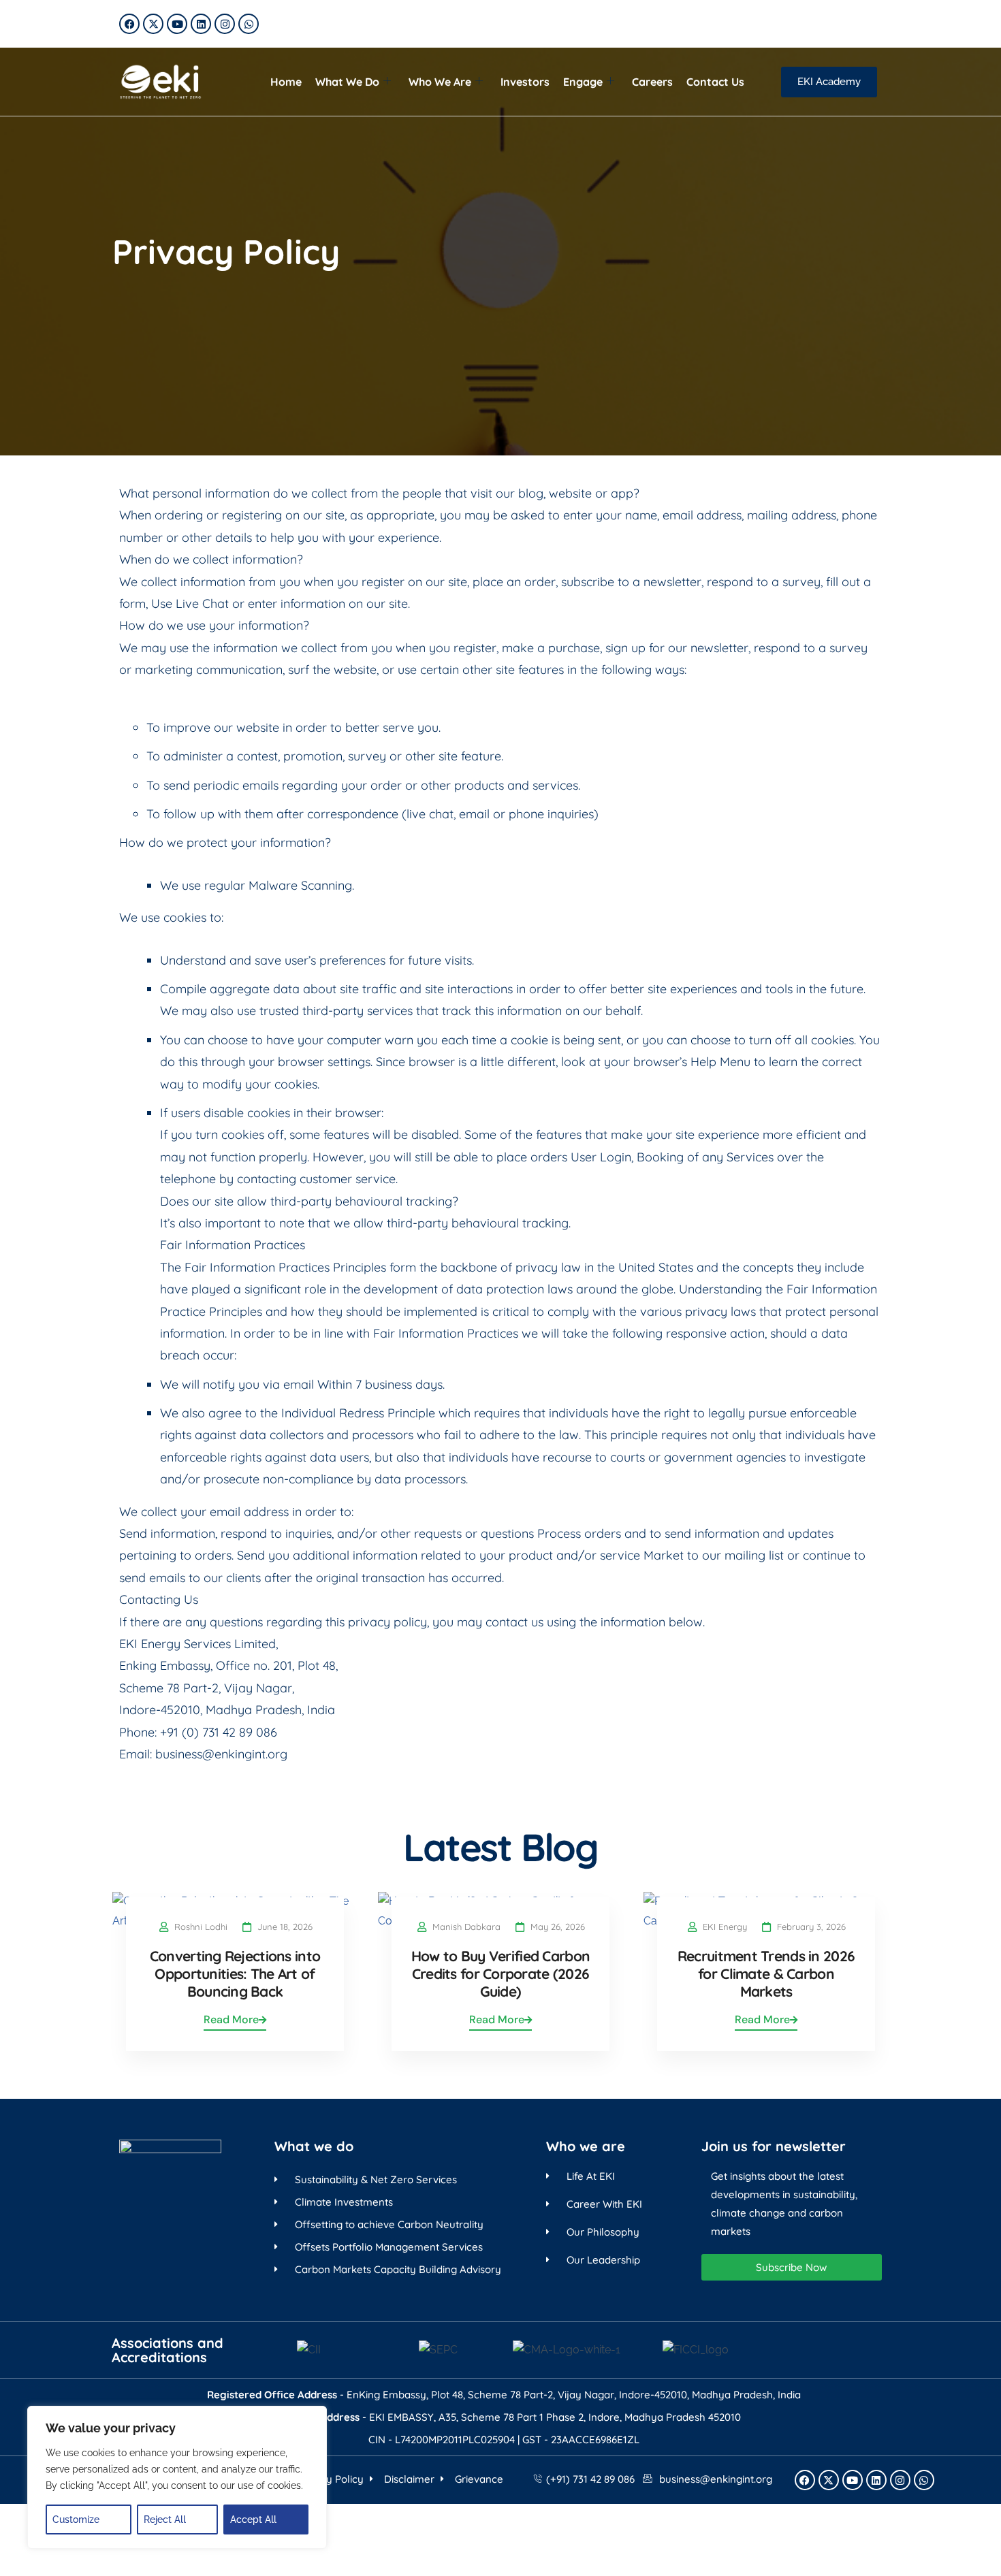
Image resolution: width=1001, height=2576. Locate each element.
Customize (76, 2519)
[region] (177, 2477)
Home (286, 82)
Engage (583, 82)
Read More (231, 2019)
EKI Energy (725, 1927)
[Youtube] (177, 24)
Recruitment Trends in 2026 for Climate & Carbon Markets (766, 1974)
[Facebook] (129, 24)
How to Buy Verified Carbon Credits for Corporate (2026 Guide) (500, 1974)
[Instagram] (225, 24)
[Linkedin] (201, 24)
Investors (525, 82)
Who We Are (440, 82)
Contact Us (715, 82)
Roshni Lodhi (201, 1927)
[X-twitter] (153, 24)
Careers (652, 82)
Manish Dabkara (466, 1927)
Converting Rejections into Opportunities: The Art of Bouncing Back (235, 1974)
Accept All (253, 2519)
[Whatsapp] (249, 24)
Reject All (165, 2519)
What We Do (347, 82)
